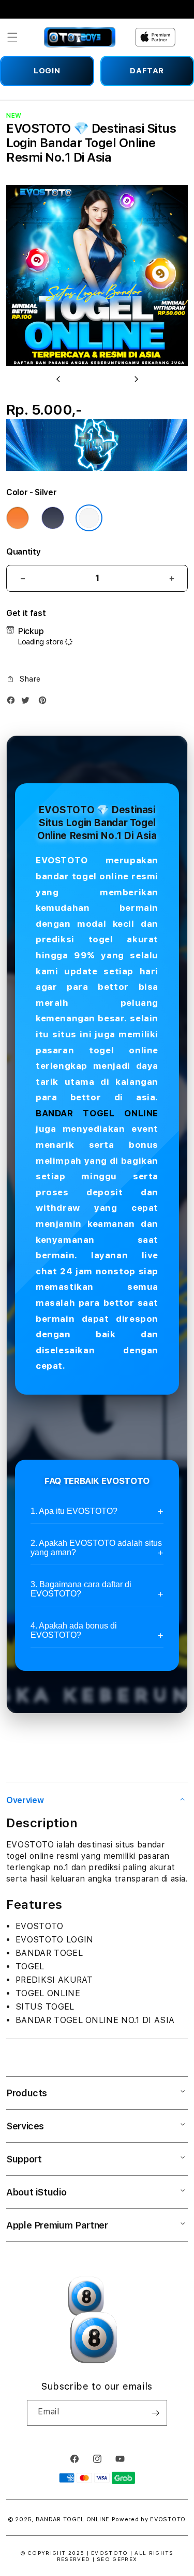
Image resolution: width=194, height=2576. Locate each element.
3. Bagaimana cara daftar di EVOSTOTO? (81, 1589)
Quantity (23, 552)
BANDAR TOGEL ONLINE (97, 1113)
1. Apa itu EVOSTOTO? (74, 1511)
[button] (12, 37)
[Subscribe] (155, 2413)
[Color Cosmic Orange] (18, 518)
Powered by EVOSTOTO (149, 2519)
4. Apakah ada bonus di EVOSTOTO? (74, 1630)
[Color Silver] (89, 518)
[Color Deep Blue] (53, 518)
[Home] (80, 37)
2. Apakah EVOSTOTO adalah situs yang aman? (96, 1548)
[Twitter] (28, 702)
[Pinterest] (45, 702)
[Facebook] (13, 702)
